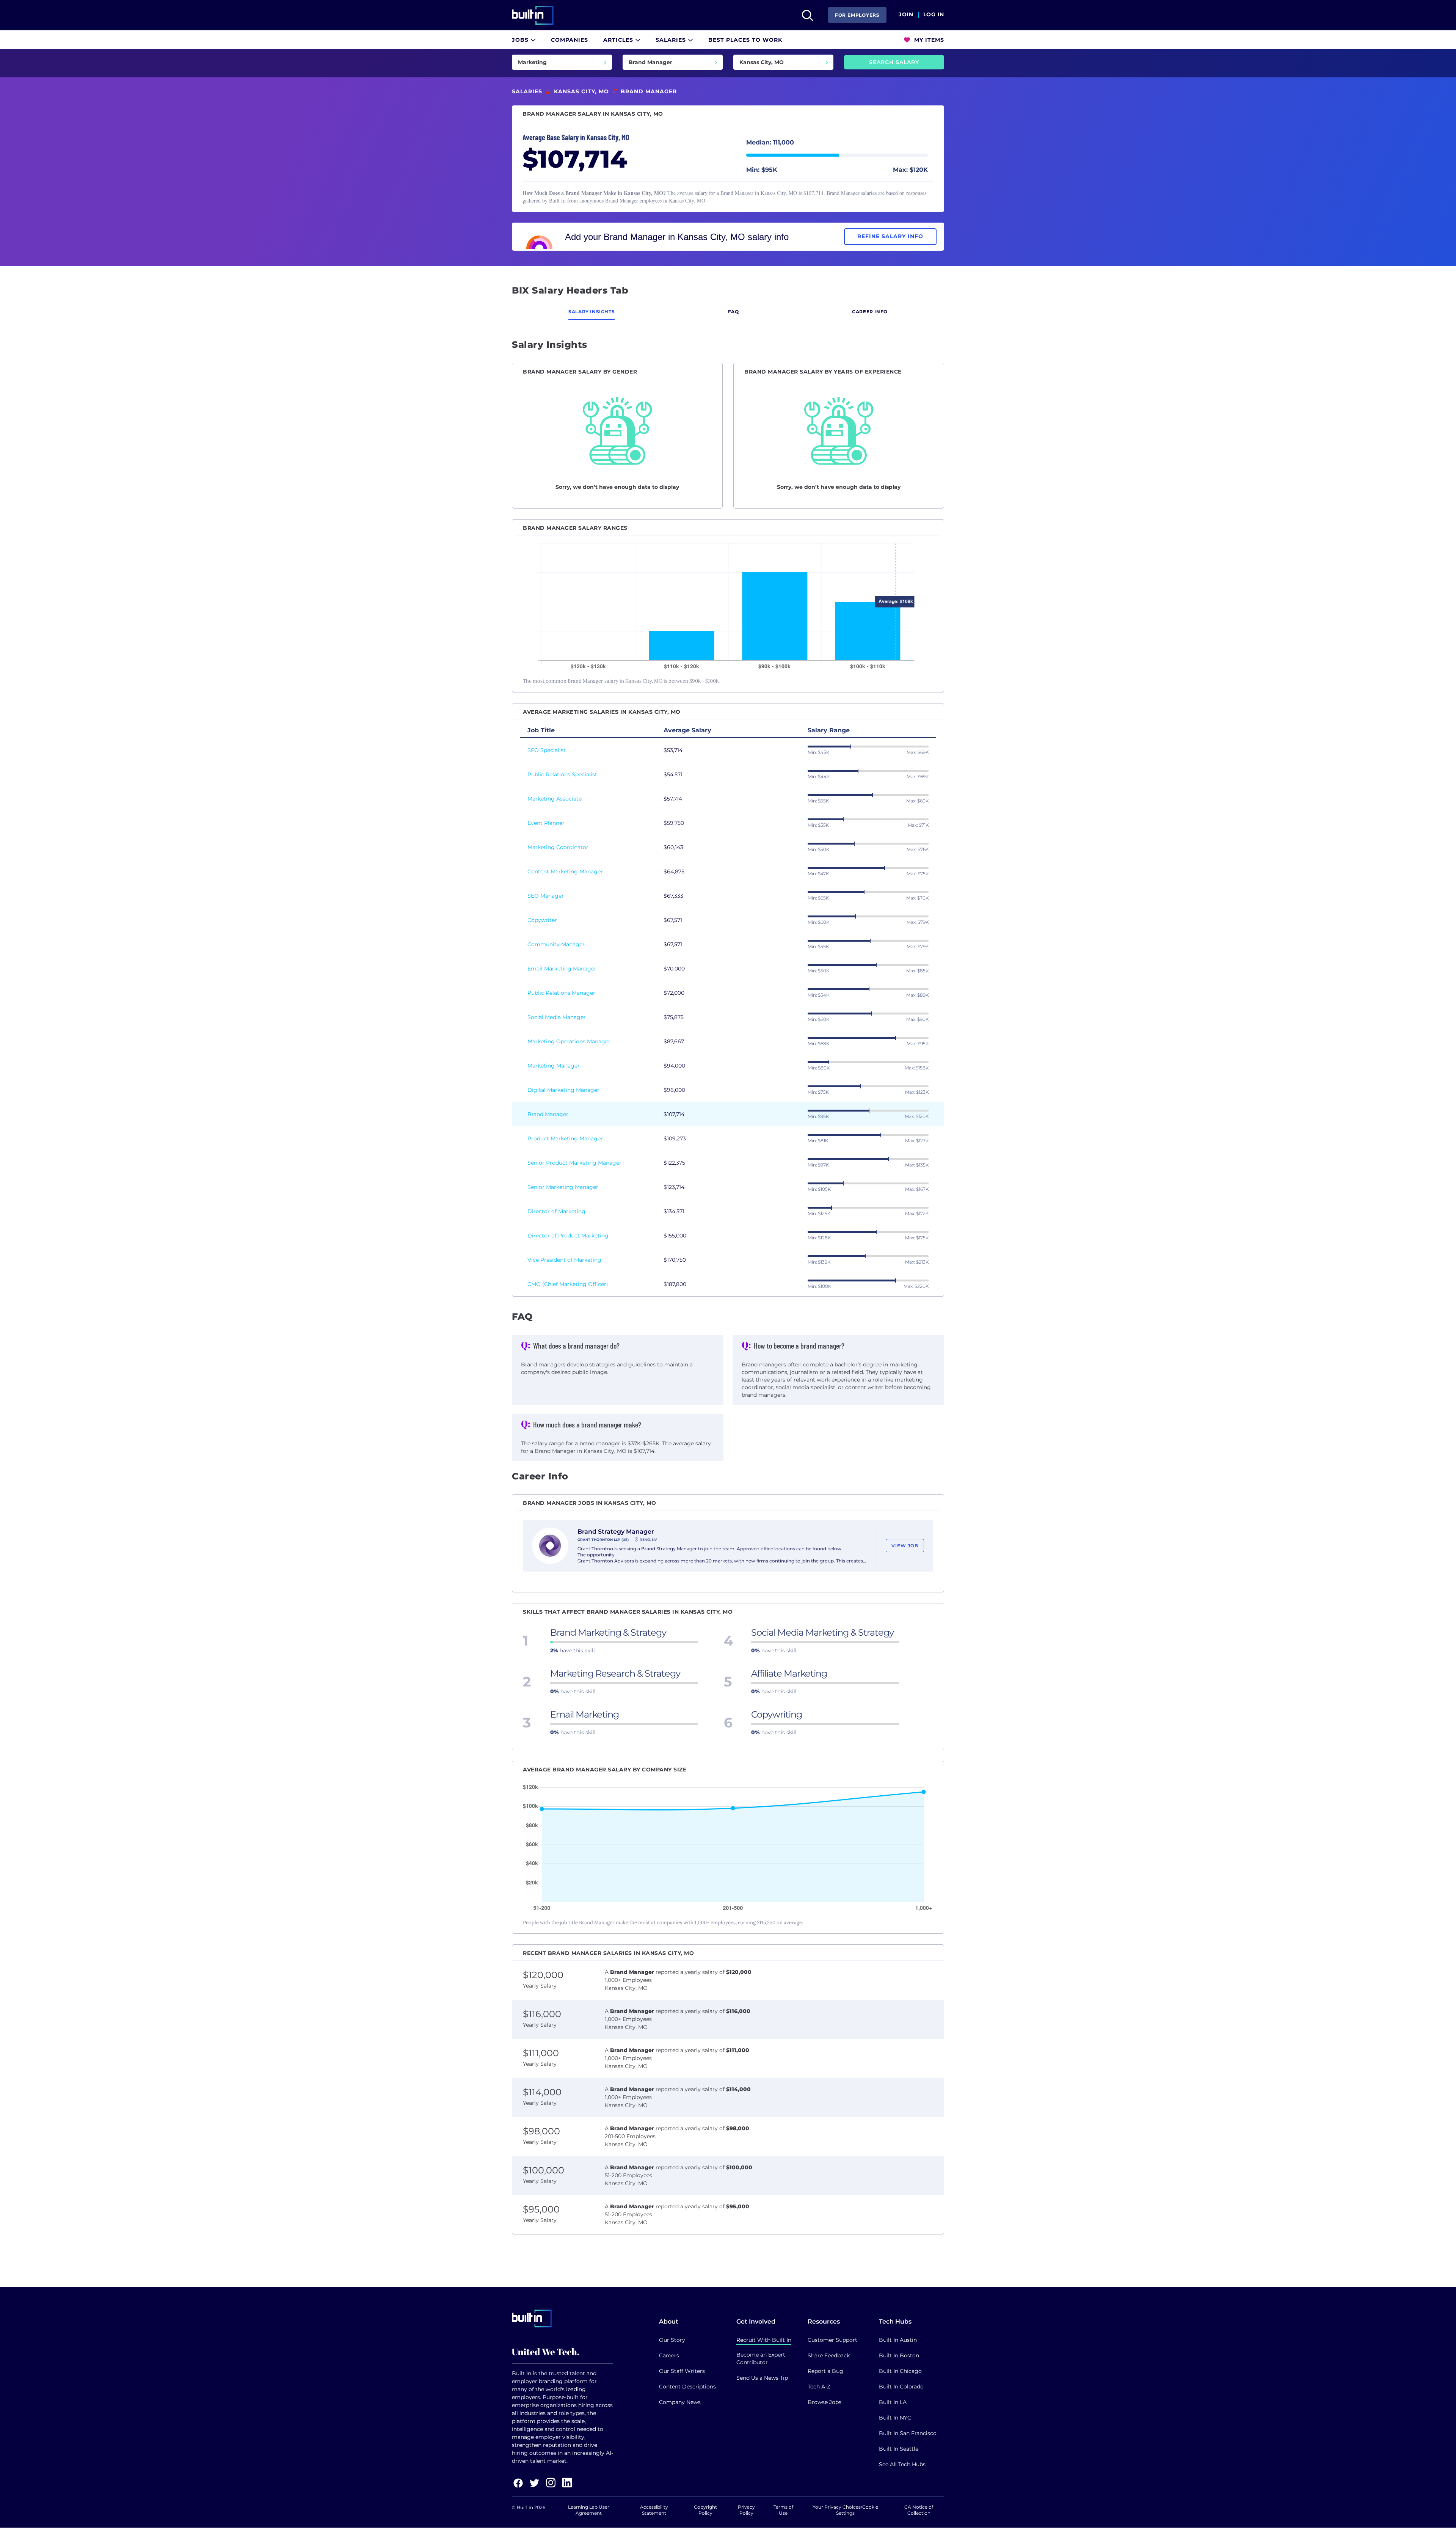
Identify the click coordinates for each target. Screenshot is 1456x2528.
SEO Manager (546, 896)
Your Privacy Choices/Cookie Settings (845, 2510)
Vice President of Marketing (564, 1260)
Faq (733, 312)
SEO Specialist (547, 750)
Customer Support (832, 2340)
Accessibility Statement (654, 2510)
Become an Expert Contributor (761, 2358)
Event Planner (546, 823)
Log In (934, 15)
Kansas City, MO (581, 91)
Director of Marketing (556, 1211)
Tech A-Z (819, 2387)
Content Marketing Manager (565, 871)
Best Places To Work (745, 40)
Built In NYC (895, 2418)
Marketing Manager (554, 1066)
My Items (928, 40)
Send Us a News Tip (762, 2378)
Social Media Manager (557, 1017)
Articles (619, 40)
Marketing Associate (555, 799)
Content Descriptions (687, 2387)
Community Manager (556, 944)
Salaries (672, 40)
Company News (680, 2402)
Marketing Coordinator (558, 847)
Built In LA (893, 2402)
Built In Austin (898, 2340)
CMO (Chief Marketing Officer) (568, 1284)
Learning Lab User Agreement (589, 2510)
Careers (669, 2355)
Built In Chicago (900, 2371)
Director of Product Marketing (568, 1236)
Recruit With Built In (764, 2340)
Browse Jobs (824, 2402)
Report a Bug (825, 2371)
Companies (570, 40)
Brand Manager (548, 1114)
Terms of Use (783, 2510)
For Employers (857, 15)
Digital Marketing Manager (563, 1090)
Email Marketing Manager (562, 969)
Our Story (672, 2340)
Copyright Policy (705, 2510)
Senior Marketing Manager (563, 1187)
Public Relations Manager (561, 993)
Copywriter (542, 920)
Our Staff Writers (682, 2371)
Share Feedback (829, 2355)
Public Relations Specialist (562, 774)
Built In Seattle (899, 2449)
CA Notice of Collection (919, 2510)
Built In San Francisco (908, 2433)
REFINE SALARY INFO (890, 236)
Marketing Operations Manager (569, 1041)
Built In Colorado (901, 2387)
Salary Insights (591, 312)
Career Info (870, 312)
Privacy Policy (746, 2510)
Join (906, 15)
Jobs (521, 40)
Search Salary (894, 62)
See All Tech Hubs (902, 2464)
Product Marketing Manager (565, 1138)
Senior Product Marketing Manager (574, 1163)
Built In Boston (899, 2355)
